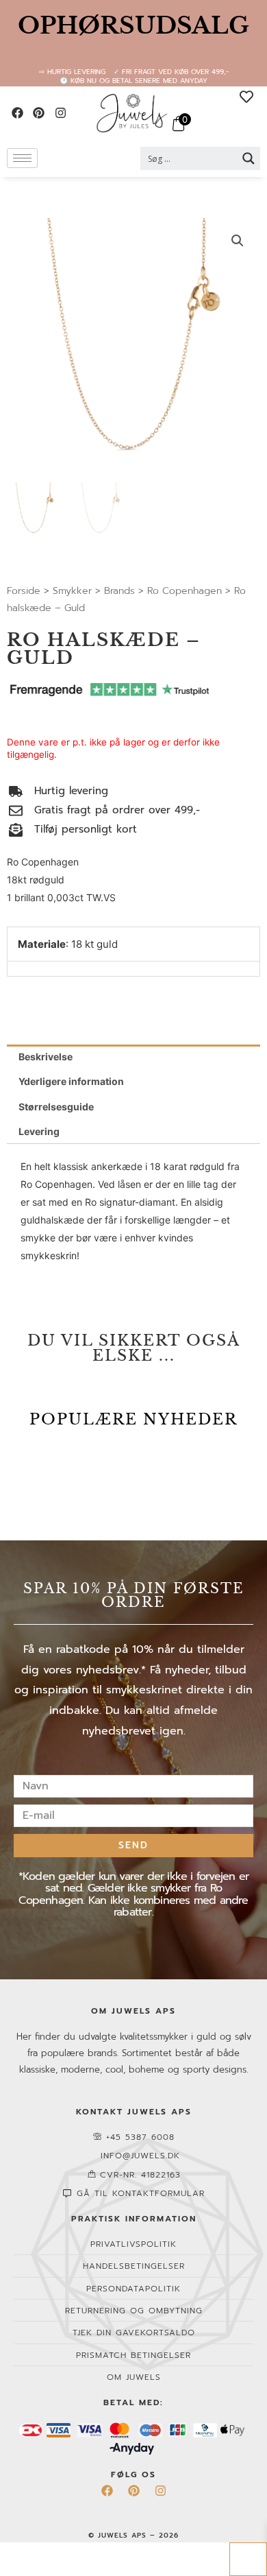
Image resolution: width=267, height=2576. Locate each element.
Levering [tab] (39, 1131)
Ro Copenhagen (185, 591)
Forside (24, 591)
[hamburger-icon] (22, 158)
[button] (238, 241)
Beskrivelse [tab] (46, 1057)
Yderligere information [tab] (71, 1081)
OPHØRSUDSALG (133, 25)
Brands (119, 591)
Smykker (72, 591)
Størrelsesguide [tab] (56, 1107)
